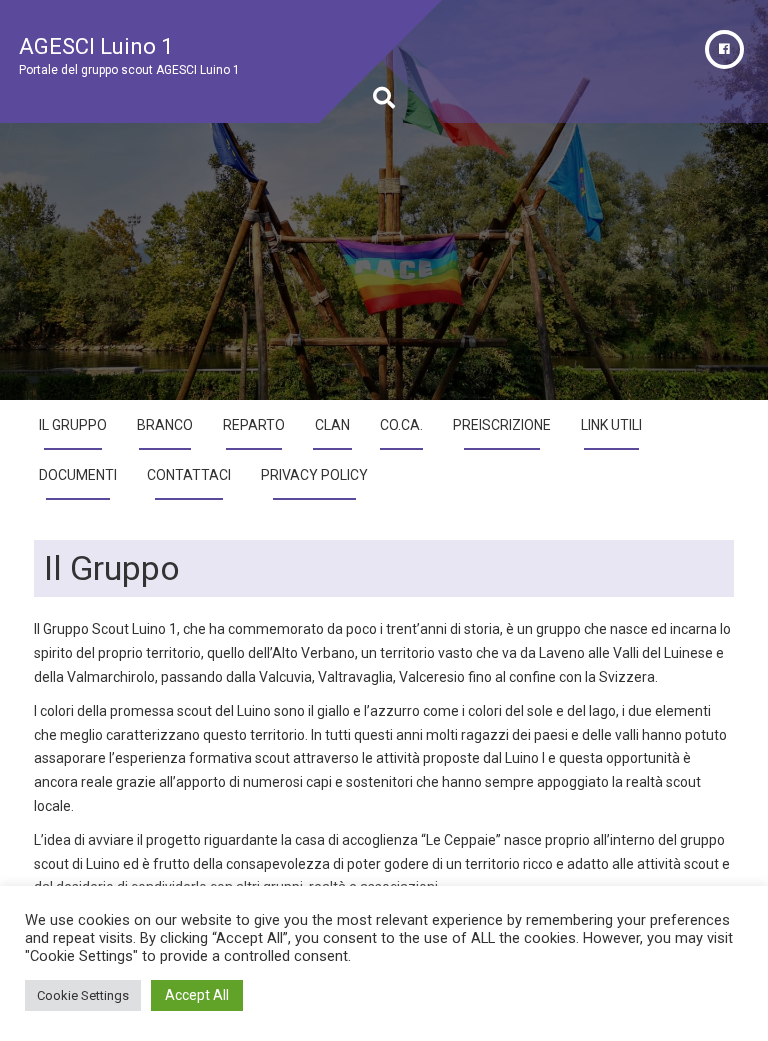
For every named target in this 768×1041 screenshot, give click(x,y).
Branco (165, 425)
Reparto (254, 425)
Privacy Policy (314, 475)
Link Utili (611, 425)
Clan (332, 425)
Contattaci (189, 475)
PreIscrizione (502, 425)
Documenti (78, 475)
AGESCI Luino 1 (96, 46)
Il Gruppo (73, 425)
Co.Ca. (401, 425)
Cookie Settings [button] (83, 995)
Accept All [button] (197, 995)
